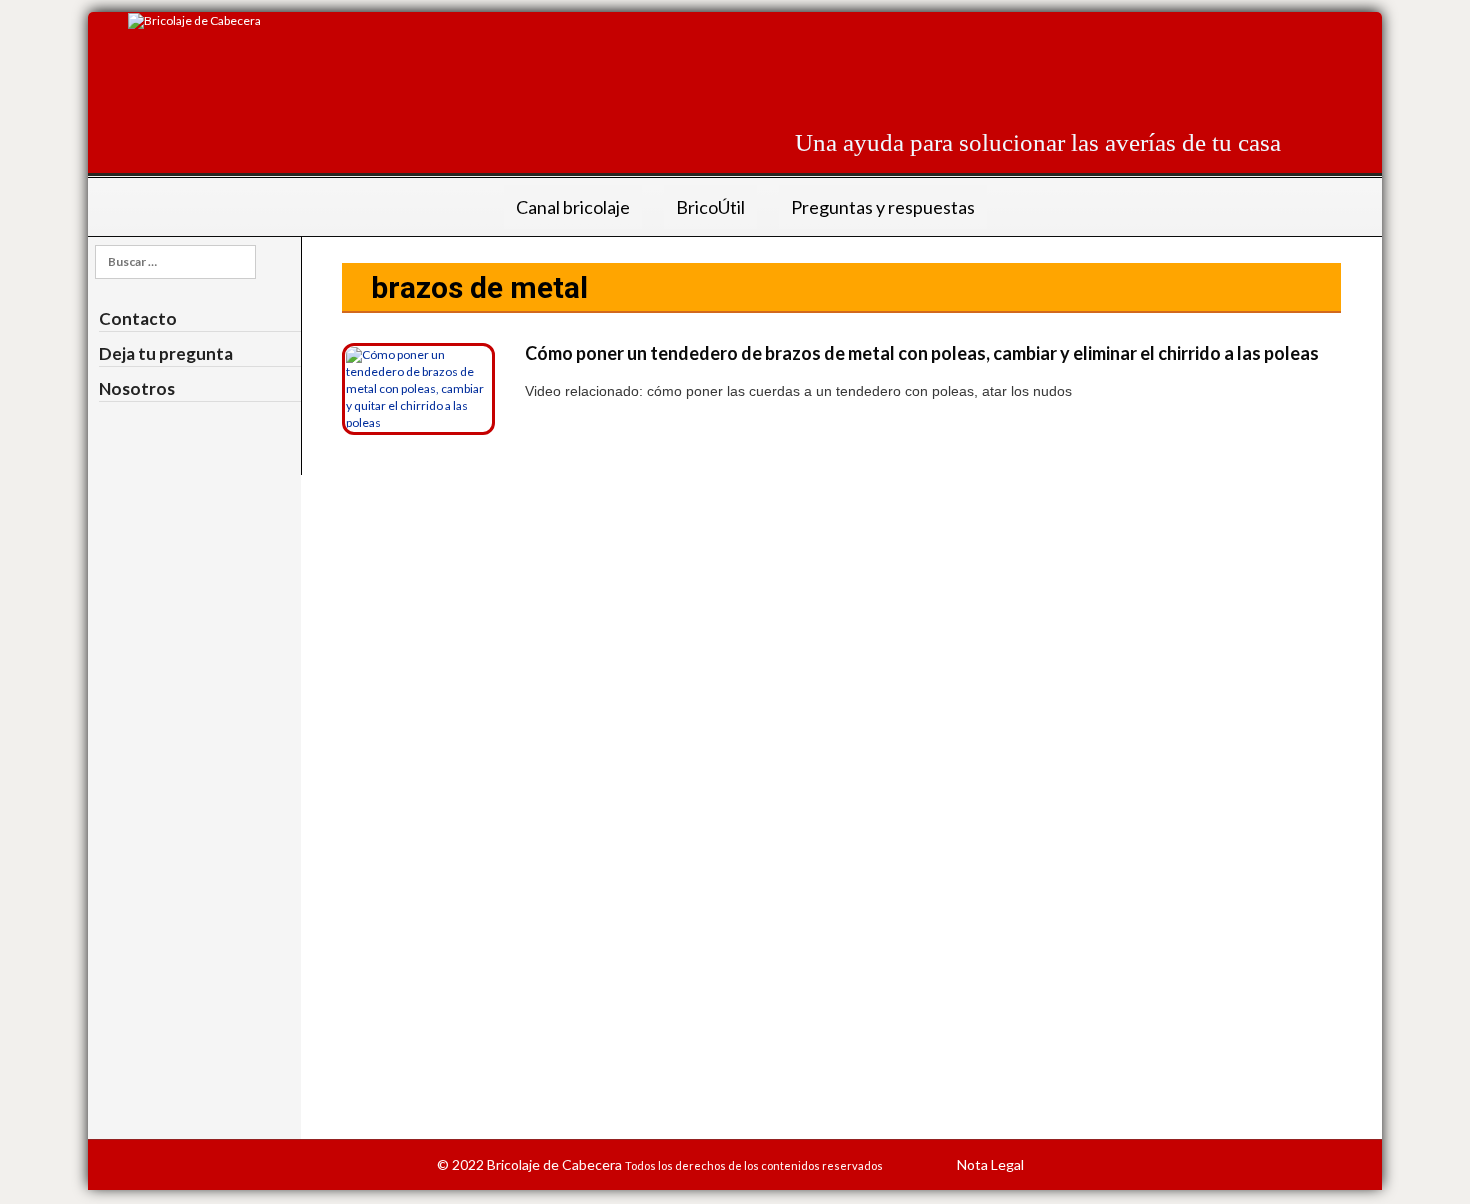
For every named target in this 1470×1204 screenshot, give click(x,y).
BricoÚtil (710, 207)
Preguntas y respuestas (883, 207)
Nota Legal (990, 1164)
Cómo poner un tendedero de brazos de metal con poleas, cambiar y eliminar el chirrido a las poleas (922, 353)
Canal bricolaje (573, 207)
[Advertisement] (917, 57)
